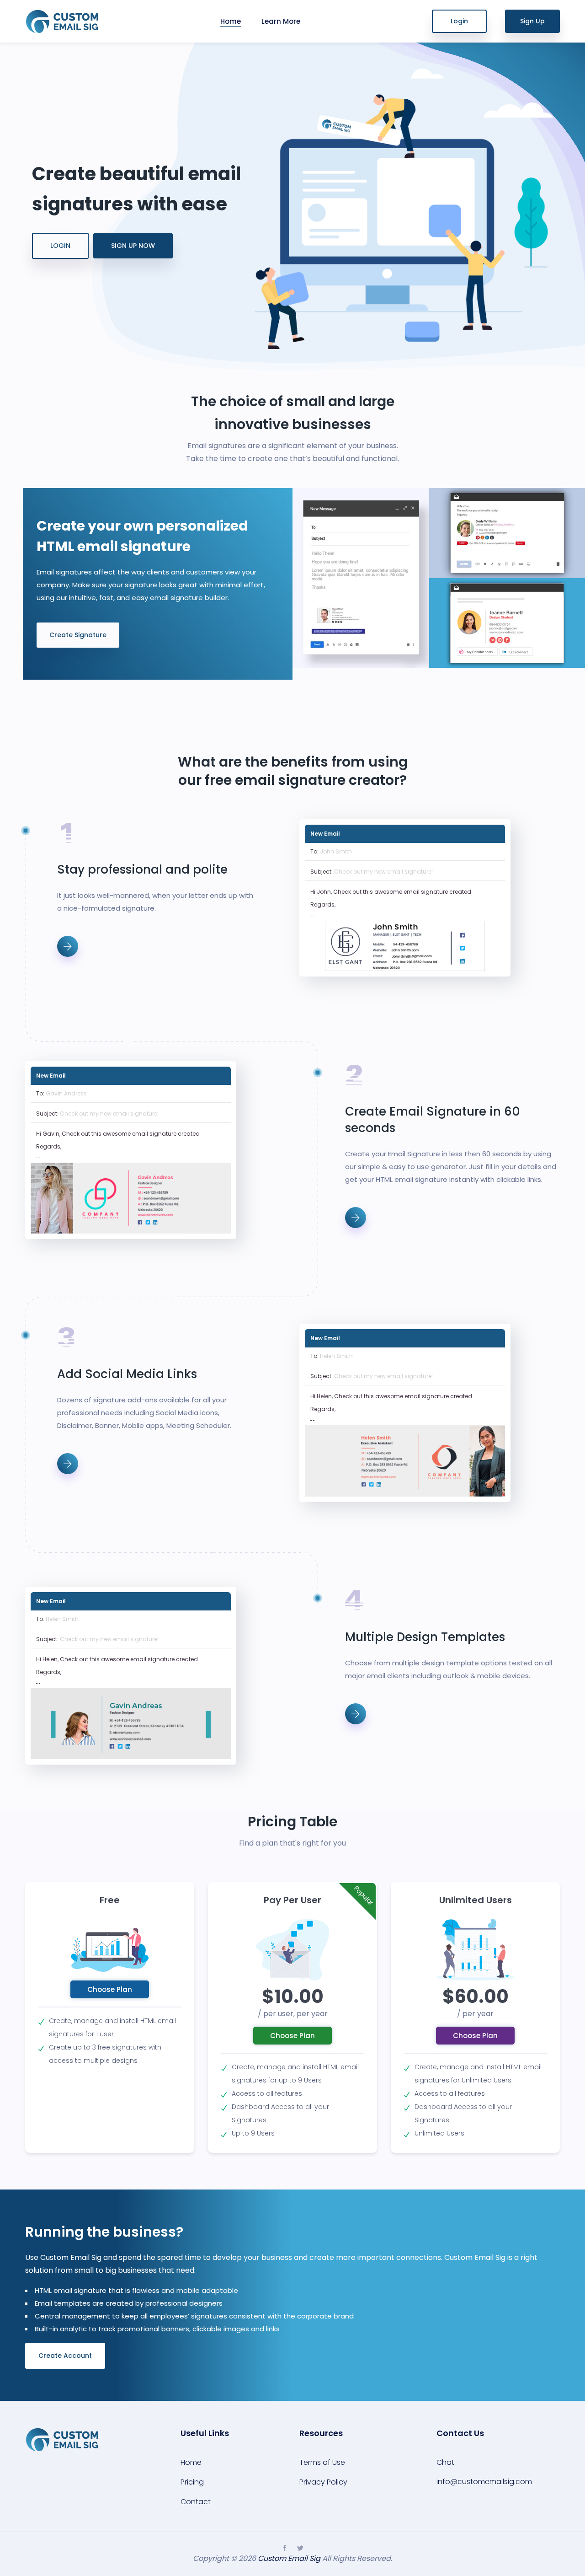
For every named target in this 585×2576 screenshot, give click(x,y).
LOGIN (60, 246)
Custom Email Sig (289, 2558)
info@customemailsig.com (484, 2482)
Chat (445, 2462)
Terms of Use (322, 2462)
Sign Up (532, 21)
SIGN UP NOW (133, 246)
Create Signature (78, 635)
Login (459, 21)
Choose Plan (110, 1989)
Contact (196, 2502)
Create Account (65, 2356)
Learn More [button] (281, 21)
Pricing (192, 2482)
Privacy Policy (323, 2482)
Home (231, 21)
